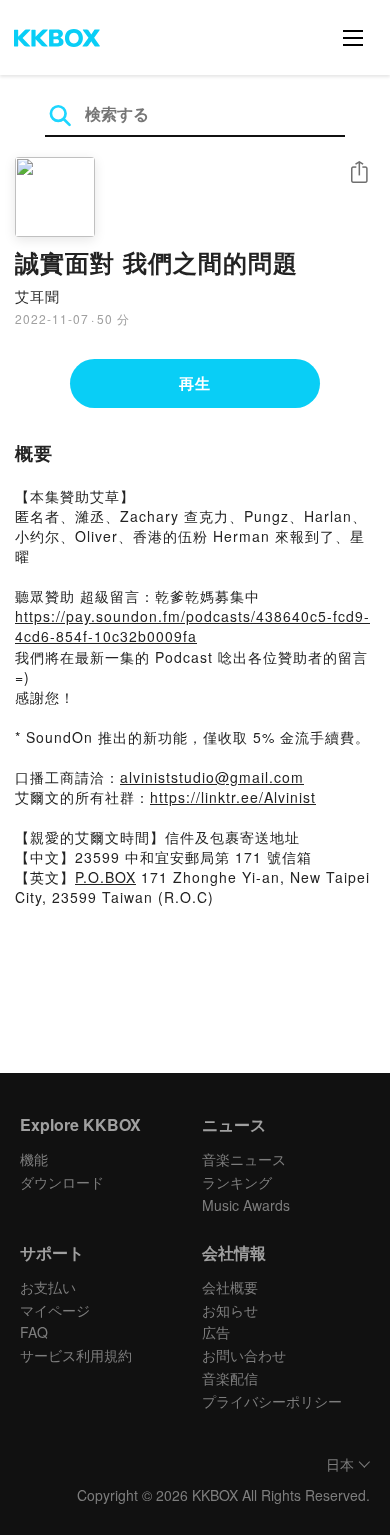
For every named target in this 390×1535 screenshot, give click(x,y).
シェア (359, 172)
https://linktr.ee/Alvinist (233, 797)
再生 (195, 383)
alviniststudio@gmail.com (212, 777)
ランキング (237, 1182)
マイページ (55, 1310)
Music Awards (246, 1205)
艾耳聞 (37, 296)
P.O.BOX (105, 877)
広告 (216, 1332)
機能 (34, 1159)
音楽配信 (230, 1378)
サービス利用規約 (76, 1355)
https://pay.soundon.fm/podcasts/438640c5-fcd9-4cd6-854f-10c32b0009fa (192, 626)
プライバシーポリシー (272, 1401)
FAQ (34, 1332)
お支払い (48, 1287)
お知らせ (230, 1310)
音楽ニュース (244, 1159)
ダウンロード (62, 1182)
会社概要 (230, 1287)
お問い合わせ (244, 1355)
